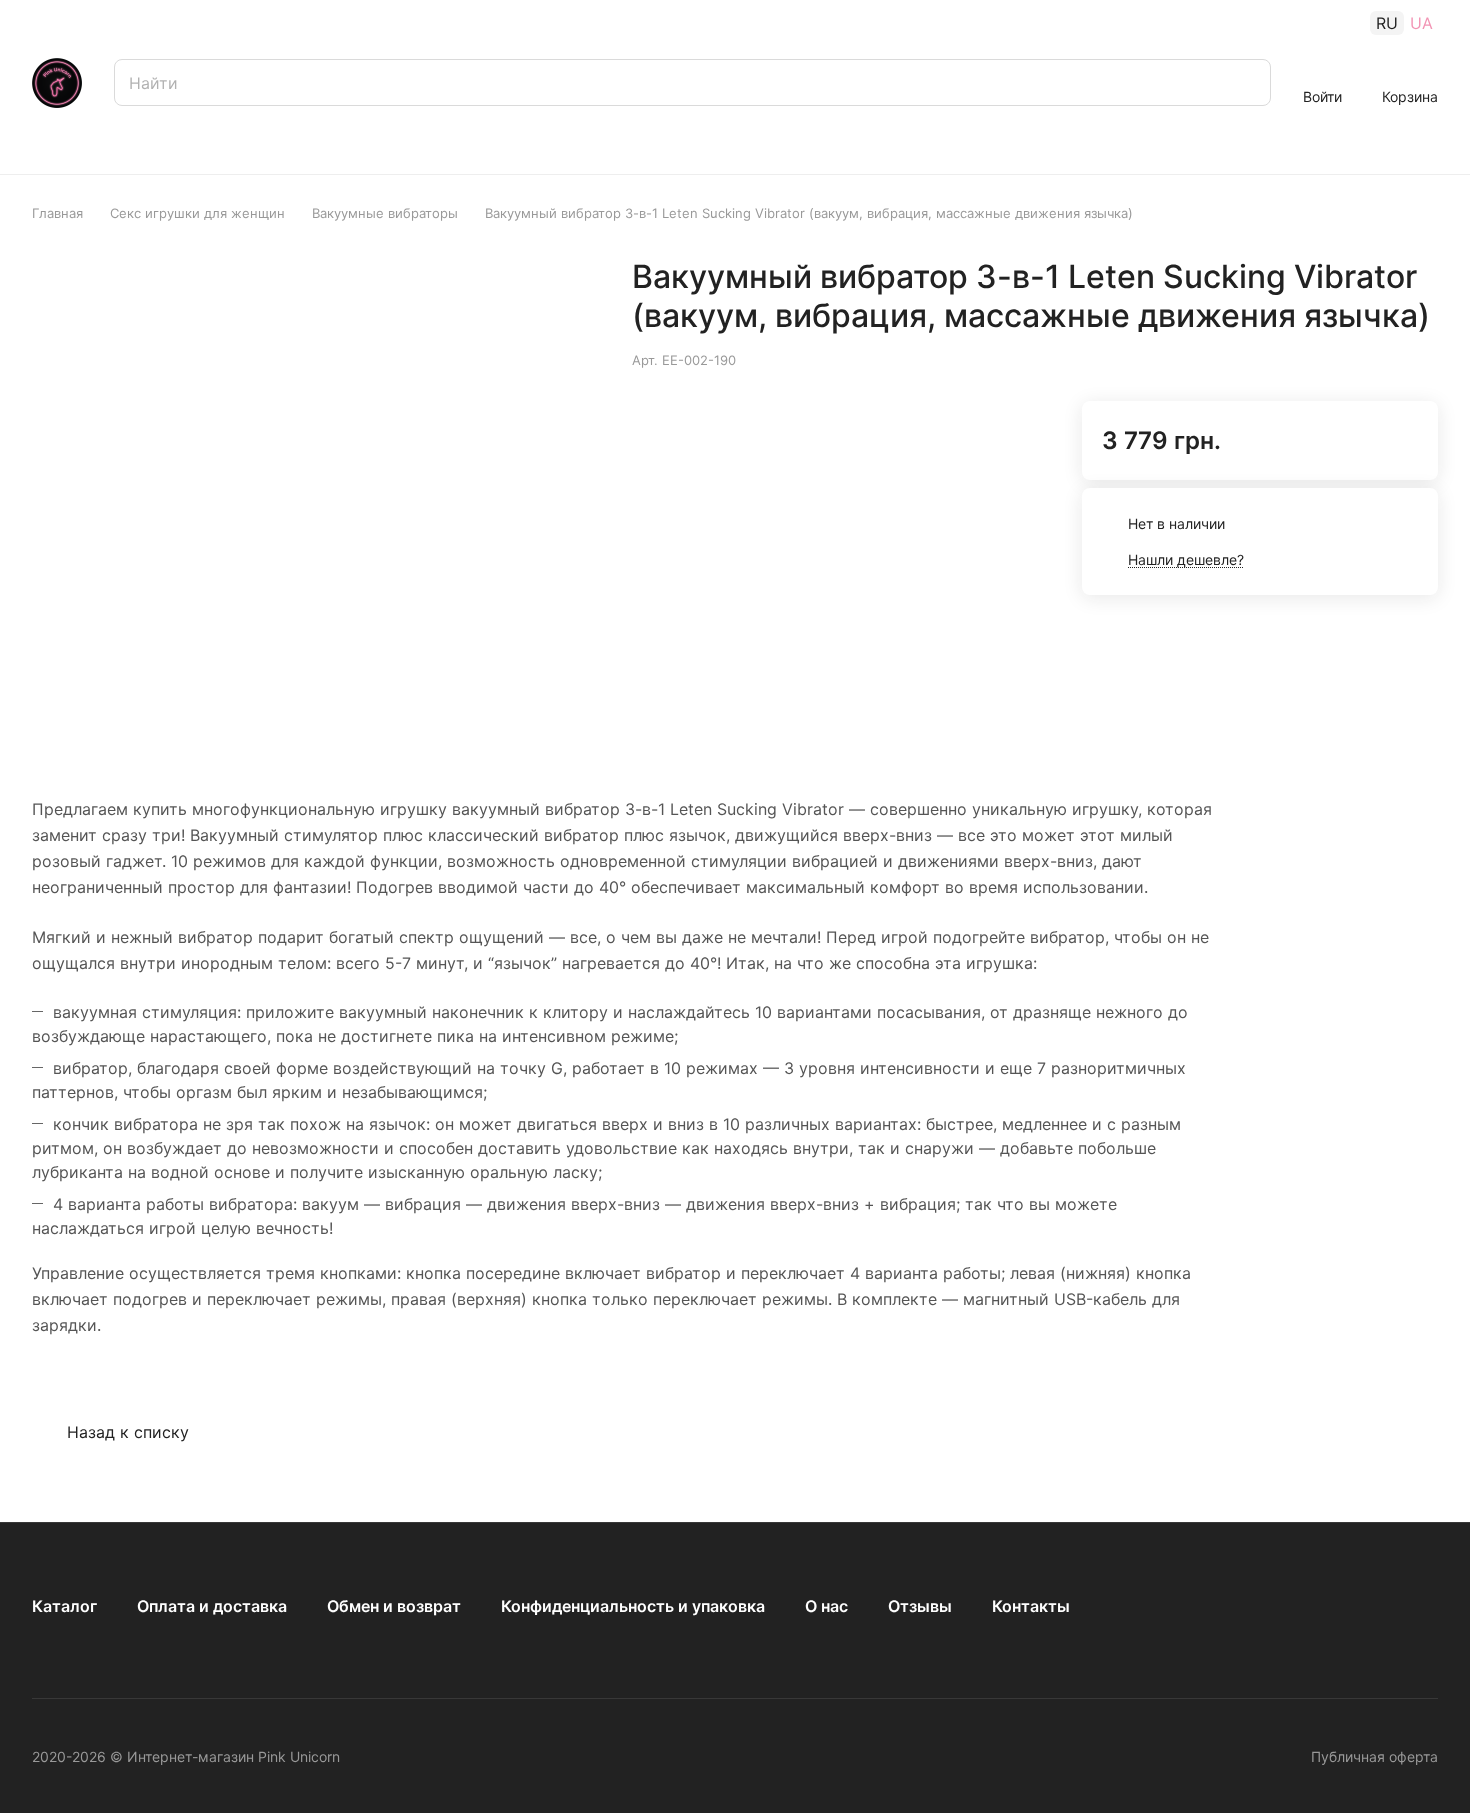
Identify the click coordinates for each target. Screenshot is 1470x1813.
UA (1421, 23)
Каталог (64, 1606)
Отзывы (920, 1606)
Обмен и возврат (394, 1606)
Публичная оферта (1374, 1756)
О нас (826, 1606)
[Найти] (1246, 82)
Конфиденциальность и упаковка (633, 1606)
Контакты (1031, 1606)
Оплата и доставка (212, 1606)
